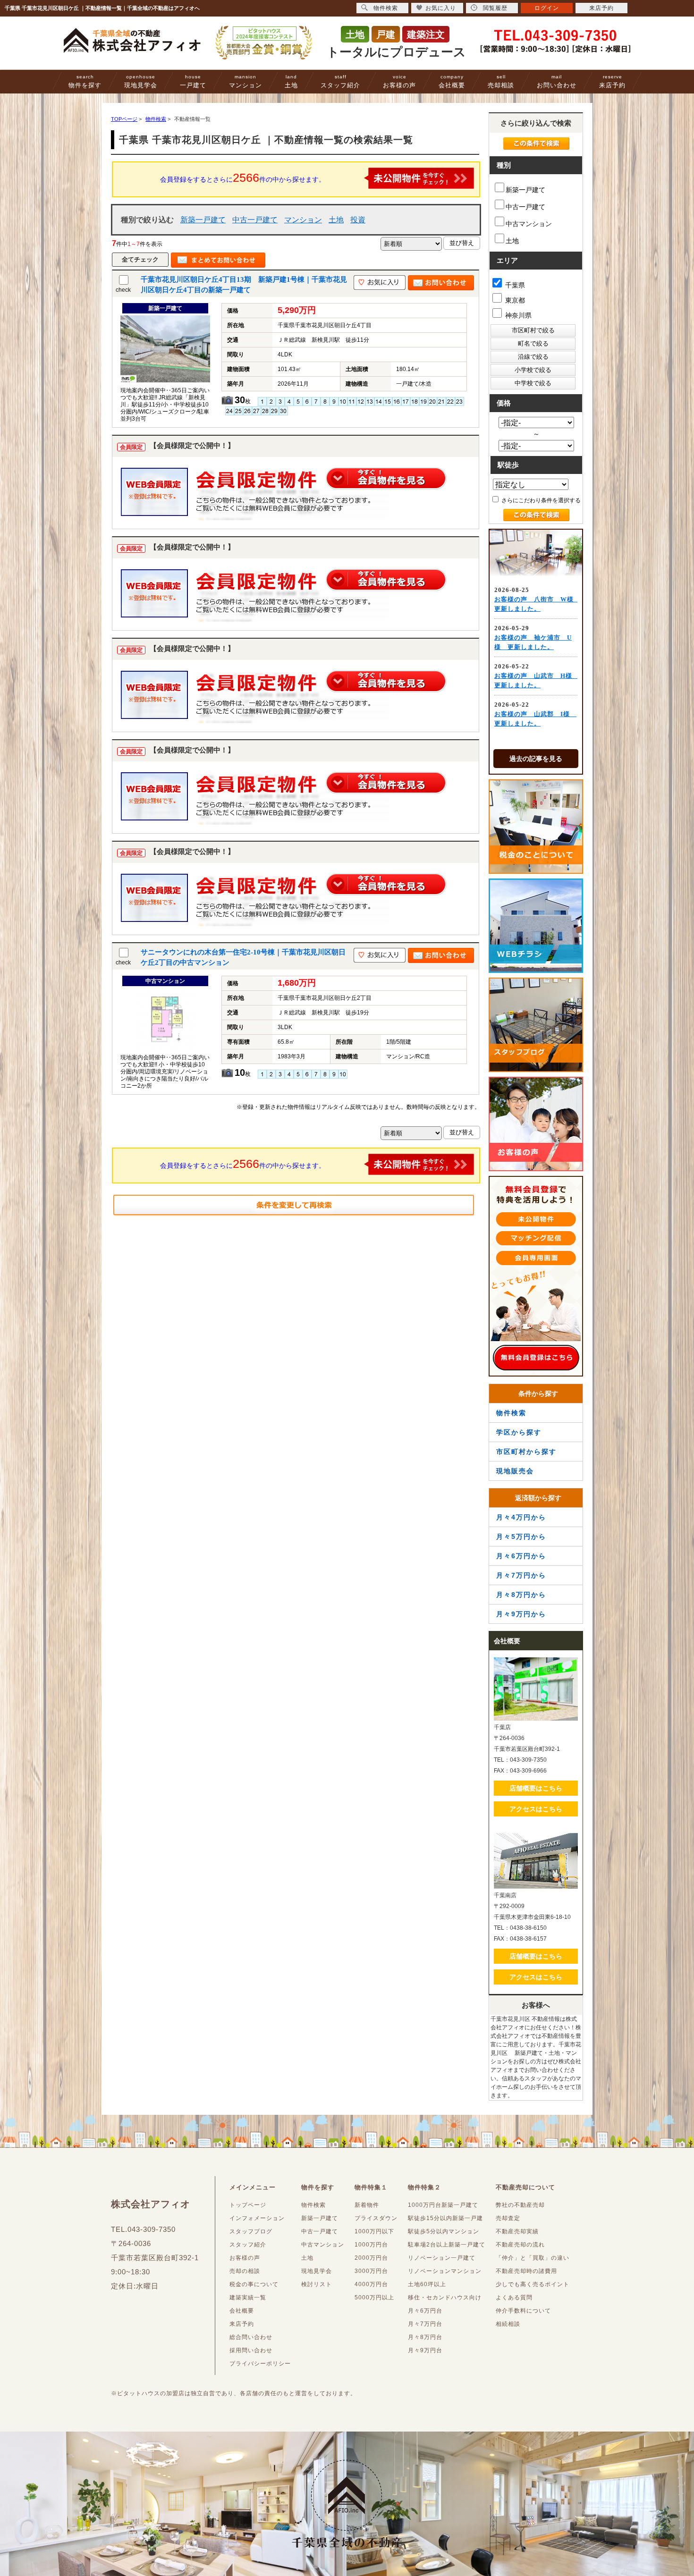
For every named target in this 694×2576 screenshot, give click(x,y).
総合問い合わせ (251, 2337)
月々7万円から (521, 1575)
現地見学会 (141, 81)
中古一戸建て (255, 220)
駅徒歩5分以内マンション (444, 2231)
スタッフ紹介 (340, 81)
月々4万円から (521, 1517)
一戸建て (193, 81)
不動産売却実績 (517, 2231)
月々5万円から (521, 1537)
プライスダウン (376, 2218)
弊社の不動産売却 (520, 2205)
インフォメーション (257, 2218)
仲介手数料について (523, 2311)
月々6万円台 (425, 2311)
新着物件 (367, 2205)
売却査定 (508, 2218)
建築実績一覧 (248, 2297)
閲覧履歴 (495, 8)
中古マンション (529, 224)
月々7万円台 (425, 2324)
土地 (291, 81)
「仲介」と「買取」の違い (533, 2258)
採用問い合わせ (251, 2350)
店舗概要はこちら (536, 1788)
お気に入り (441, 8)
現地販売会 (515, 1471)
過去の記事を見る (536, 759)
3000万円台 (371, 2271)
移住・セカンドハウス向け (445, 2297)
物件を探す (85, 81)
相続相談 (508, 2324)
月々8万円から (521, 1595)
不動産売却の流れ (520, 2245)
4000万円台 (371, 2284)
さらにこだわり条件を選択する (540, 500)
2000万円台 (371, 2258)
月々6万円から (521, 1556)
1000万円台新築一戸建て (443, 2205)
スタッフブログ (251, 2231)
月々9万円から (521, 1614)
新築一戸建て (203, 220)
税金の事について (254, 2284)
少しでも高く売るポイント (533, 2284)
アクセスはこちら (536, 1809)
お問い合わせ (557, 81)
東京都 (514, 300)
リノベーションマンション (445, 2271)
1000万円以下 (374, 2231)
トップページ (248, 2205)
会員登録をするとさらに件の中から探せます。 (243, 177)
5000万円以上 (374, 2297)
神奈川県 (517, 315)
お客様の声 (399, 81)
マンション (245, 81)
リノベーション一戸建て (442, 2258)
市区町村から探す (526, 1452)
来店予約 (612, 81)
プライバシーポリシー (260, 2364)
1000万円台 (371, 2245)
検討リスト (317, 2284)
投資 (358, 220)
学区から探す (519, 1432)
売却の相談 (245, 2271)
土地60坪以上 (427, 2284)
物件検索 (511, 1413)
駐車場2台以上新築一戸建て (447, 2245)
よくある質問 (514, 2297)
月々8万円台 (425, 2337)
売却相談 (501, 81)
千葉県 (514, 285)
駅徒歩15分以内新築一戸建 (445, 2218)
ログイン (547, 8)
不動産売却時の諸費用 (526, 2271)
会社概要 (452, 81)
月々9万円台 (425, 2350)
